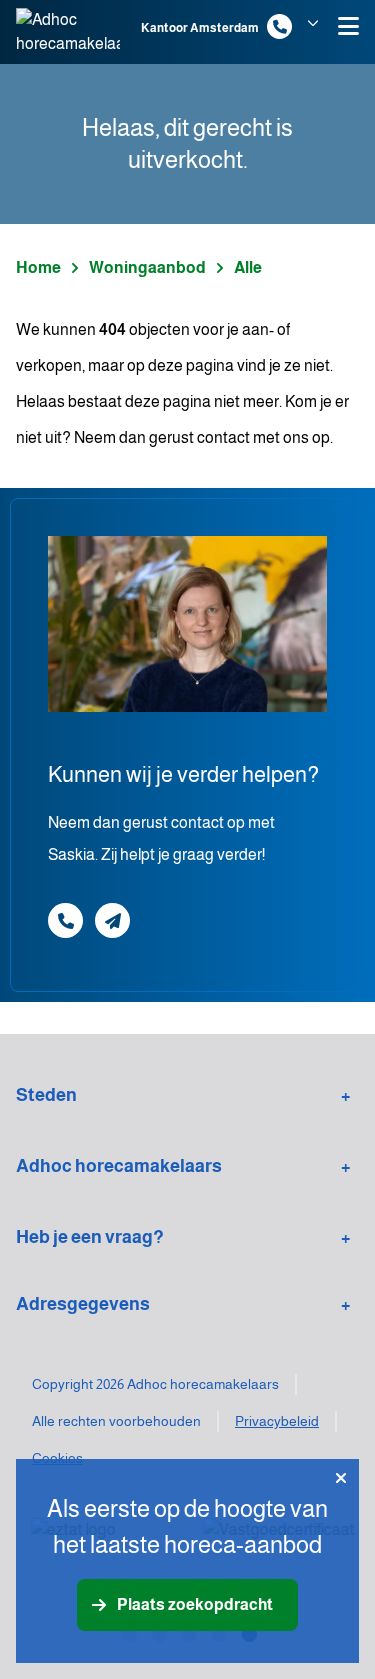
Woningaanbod (147, 267)
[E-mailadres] (112, 920)
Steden (46, 1095)
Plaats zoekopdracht (195, 1604)
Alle (248, 267)
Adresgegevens (83, 1304)
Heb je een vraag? (90, 1237)
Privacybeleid (277, 1421)
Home (38, 267)
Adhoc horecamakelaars (119, 1166)
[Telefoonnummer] (279, 26)
